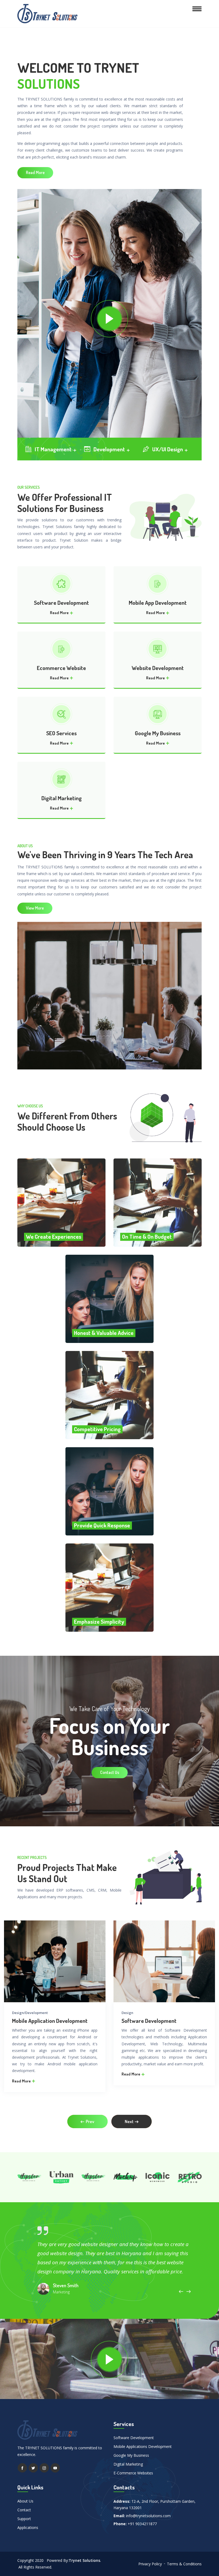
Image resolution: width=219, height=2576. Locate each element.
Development (110, 449)
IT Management (54, 449)
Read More (35, 172)
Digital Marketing (62, 798)
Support (24, 2519)
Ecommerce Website (61, 668)
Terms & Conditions (184, 2564)
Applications (28, 2527)
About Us (25, 2501)
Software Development (61, 602)
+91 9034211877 (142, 2524)
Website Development (158, 668)
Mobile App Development (158, 602)
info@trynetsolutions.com (148, 2516)
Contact (24, 2510)
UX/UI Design (168, 449)
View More (35, 908)
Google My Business (158, 733)
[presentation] (87, 2121)
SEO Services (61, 733)
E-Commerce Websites (133, 2473)
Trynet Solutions (84, 2560)
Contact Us (110, 1772)
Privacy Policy (150, 2564)
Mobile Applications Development (143, 2446)
